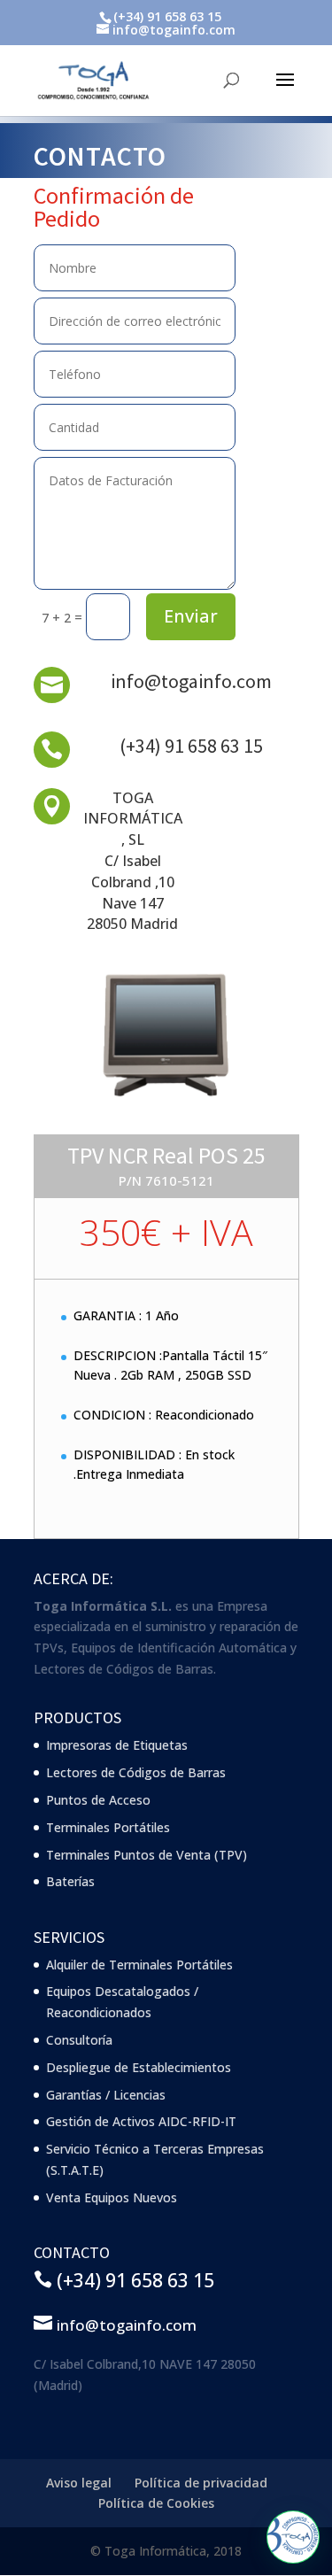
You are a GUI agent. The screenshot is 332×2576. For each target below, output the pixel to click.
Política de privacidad (201, 2483)
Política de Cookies (156, 2503)
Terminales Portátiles (108, 1827)
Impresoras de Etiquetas (117, 1745)
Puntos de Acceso (98, 1800)
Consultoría (79, 2040)
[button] (293, 2537)
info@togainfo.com (191, 681)
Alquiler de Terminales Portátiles (139, 1965)
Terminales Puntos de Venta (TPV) (147, 1855)
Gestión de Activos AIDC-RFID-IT (141, 2121)
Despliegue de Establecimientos (139, 2067)
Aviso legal (79, 2483)
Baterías (70, 1881)
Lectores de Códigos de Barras (136, 1772)
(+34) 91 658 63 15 (191, 746)
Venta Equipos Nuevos (112, 2197)
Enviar (191, 616)
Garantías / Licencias (106, 2095)
